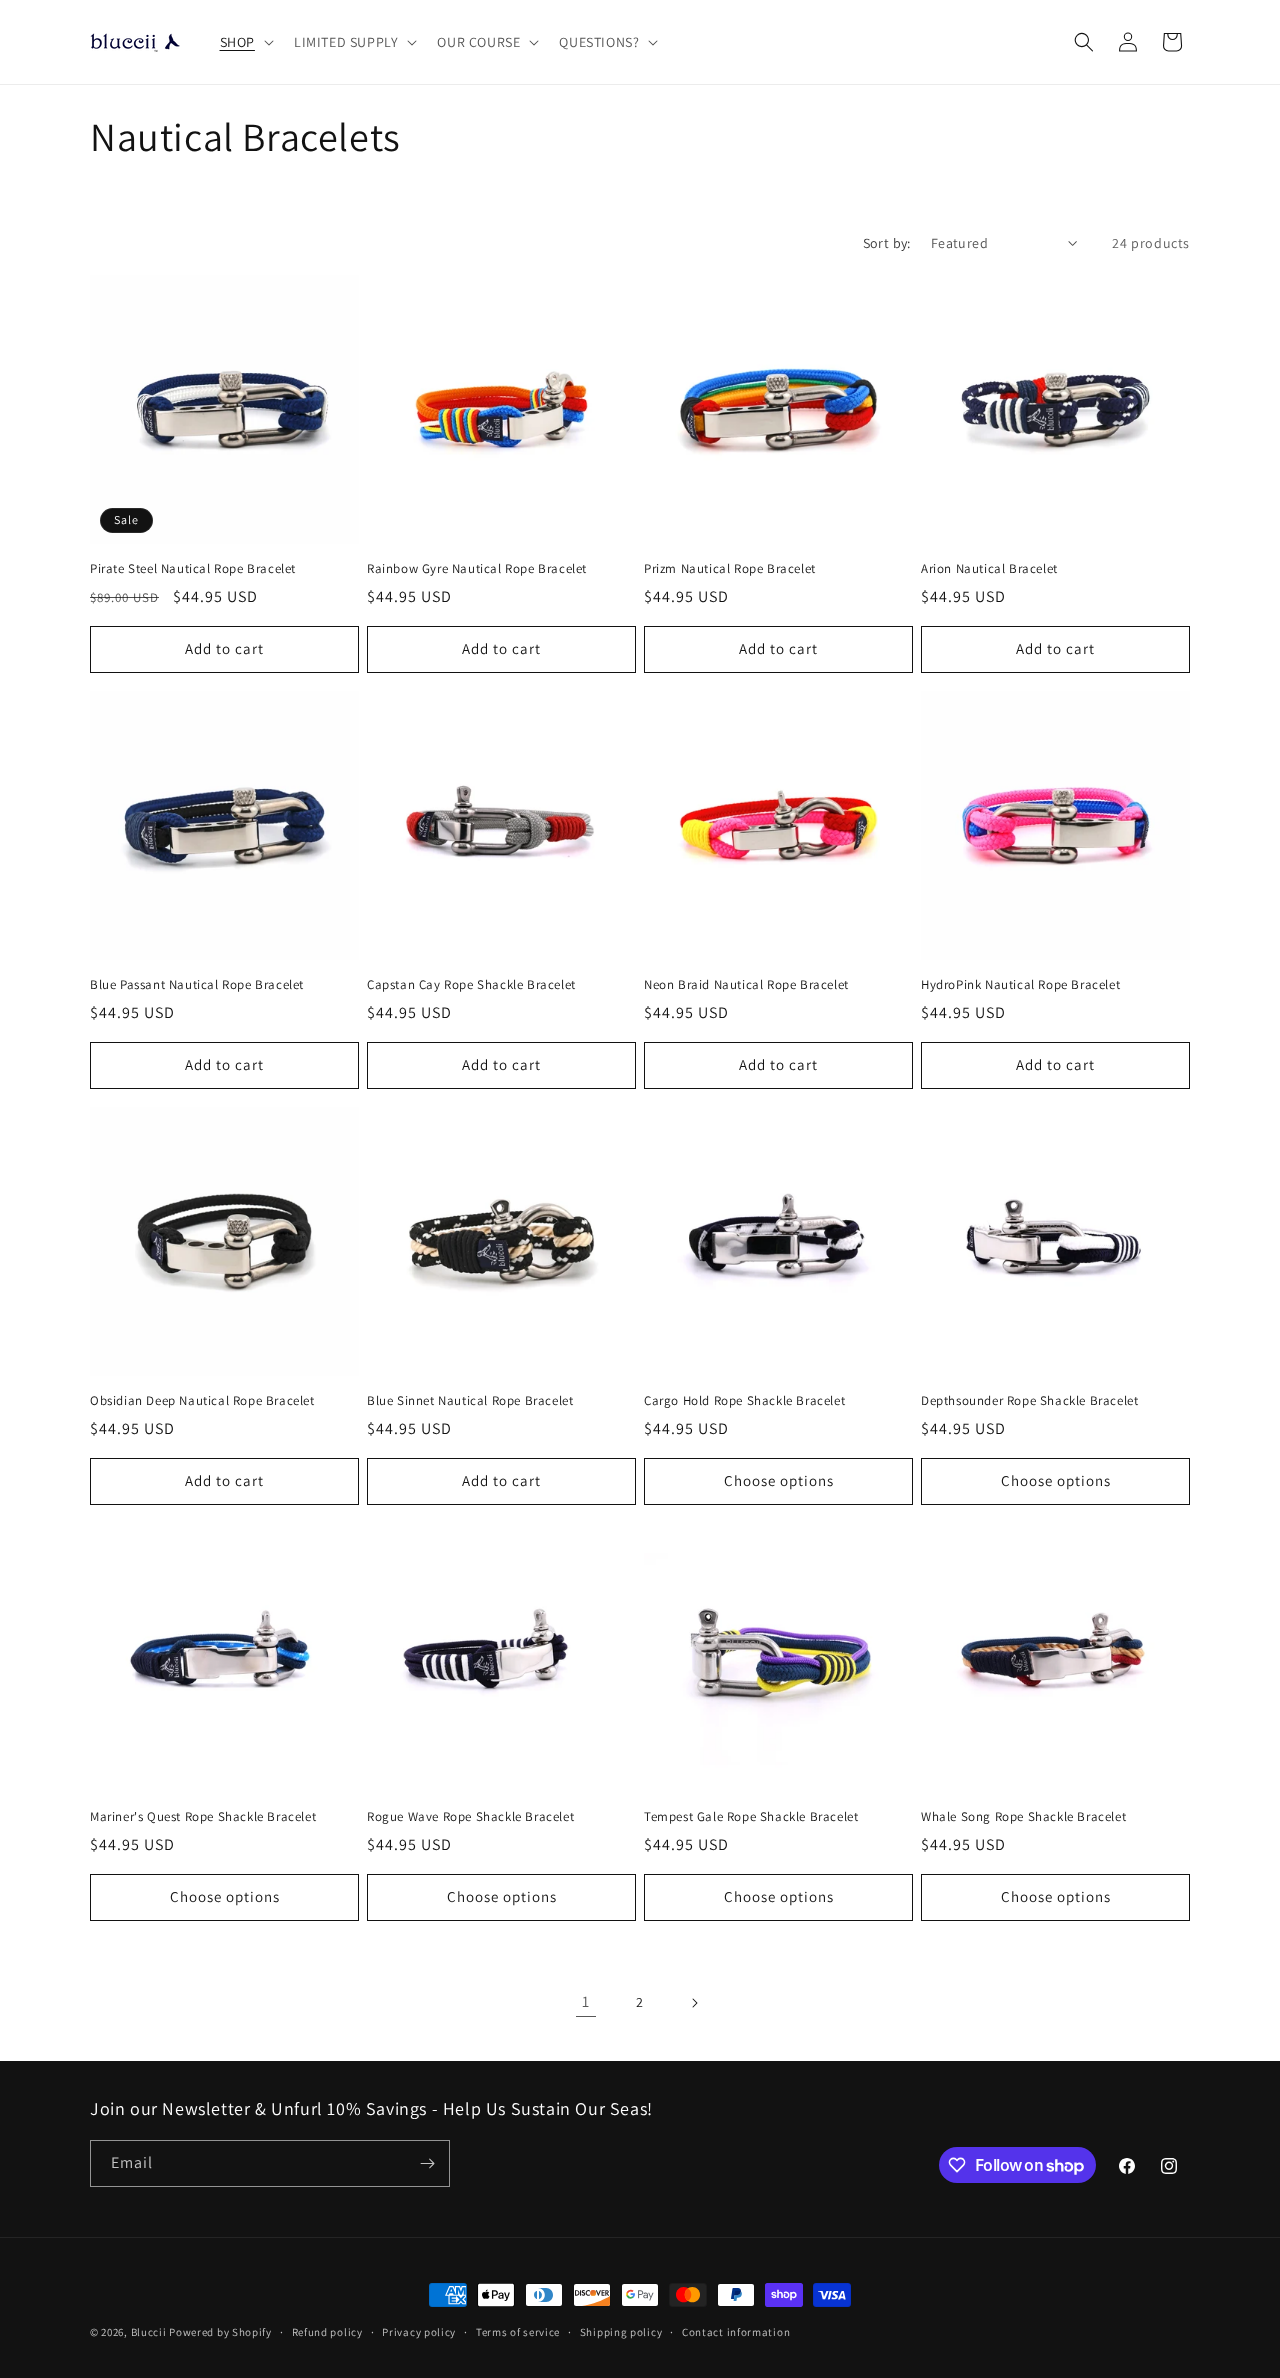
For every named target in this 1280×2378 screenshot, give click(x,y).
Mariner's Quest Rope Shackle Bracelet (203, 1817)
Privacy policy (419, 2332)
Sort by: (887, 243)
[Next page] (694, 2003)
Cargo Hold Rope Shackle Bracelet (744, 1401)
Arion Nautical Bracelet (989, 569)
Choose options (779, 1480)
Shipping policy (621, 2332)
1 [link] (586, 2001)
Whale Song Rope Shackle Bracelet (1023, 1817)
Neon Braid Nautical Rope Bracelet (746, 985)
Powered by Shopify (220, 2332)
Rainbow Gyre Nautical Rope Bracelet (477, 569)
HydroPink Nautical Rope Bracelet (1020, 985)
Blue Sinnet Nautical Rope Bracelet (470, 1401)
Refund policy (327, 2332)
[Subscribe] (427, 2163)
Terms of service (518, 2332)
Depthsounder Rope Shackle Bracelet (1029, 1401)
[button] (245, 42)
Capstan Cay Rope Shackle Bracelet (471, 985)
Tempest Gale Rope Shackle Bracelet (751, 1817)
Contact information (736, 2332)
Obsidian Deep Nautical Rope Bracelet (202, 1401)
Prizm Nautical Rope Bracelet (730, 569)
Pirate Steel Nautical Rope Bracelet (193, 569)
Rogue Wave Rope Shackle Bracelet (470, 1817)
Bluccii (149, 2332)
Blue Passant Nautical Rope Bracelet (197, 985)
